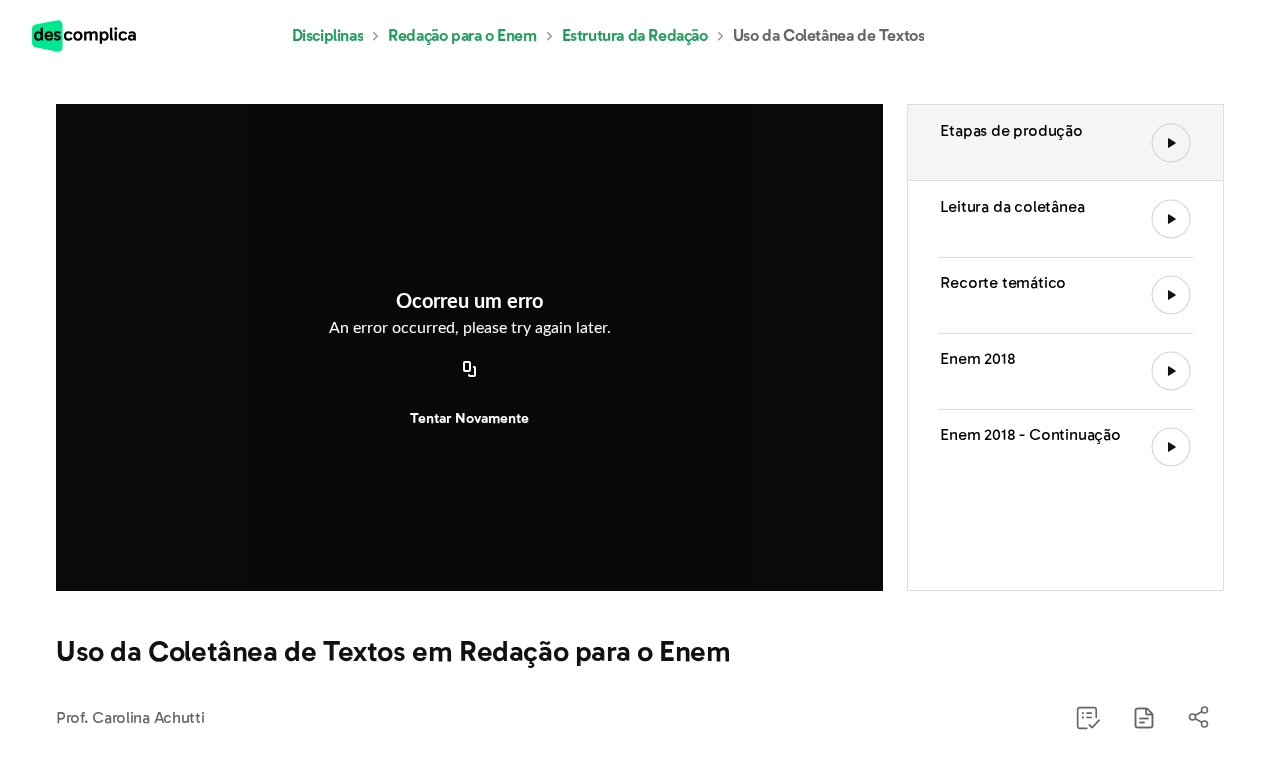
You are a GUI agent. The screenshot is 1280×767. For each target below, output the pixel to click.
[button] (1144, 718)
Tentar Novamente (469, 418)
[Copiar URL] (470, 371)
